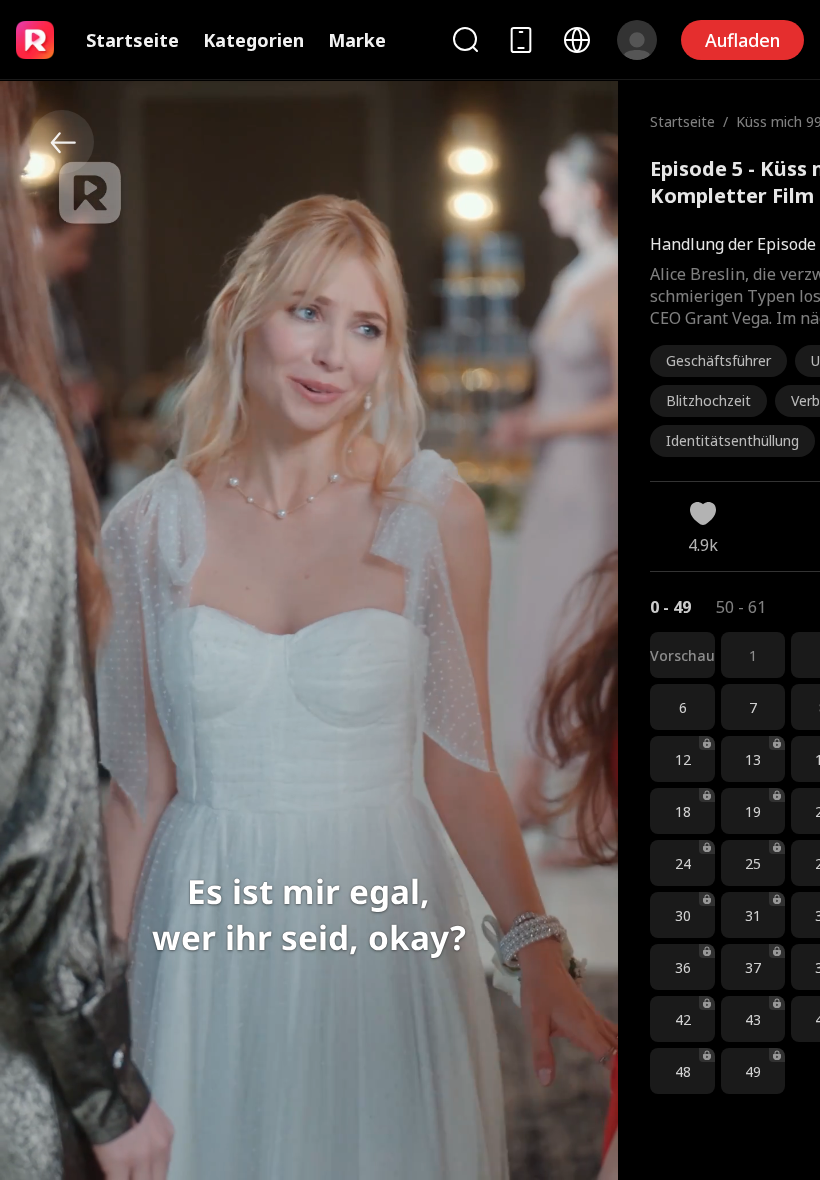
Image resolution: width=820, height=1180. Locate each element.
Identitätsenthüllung (732, 440)
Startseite (132, 40)
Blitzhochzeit (708, 400)
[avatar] (637, 40)
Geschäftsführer (718, 360)
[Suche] (465, 39)
